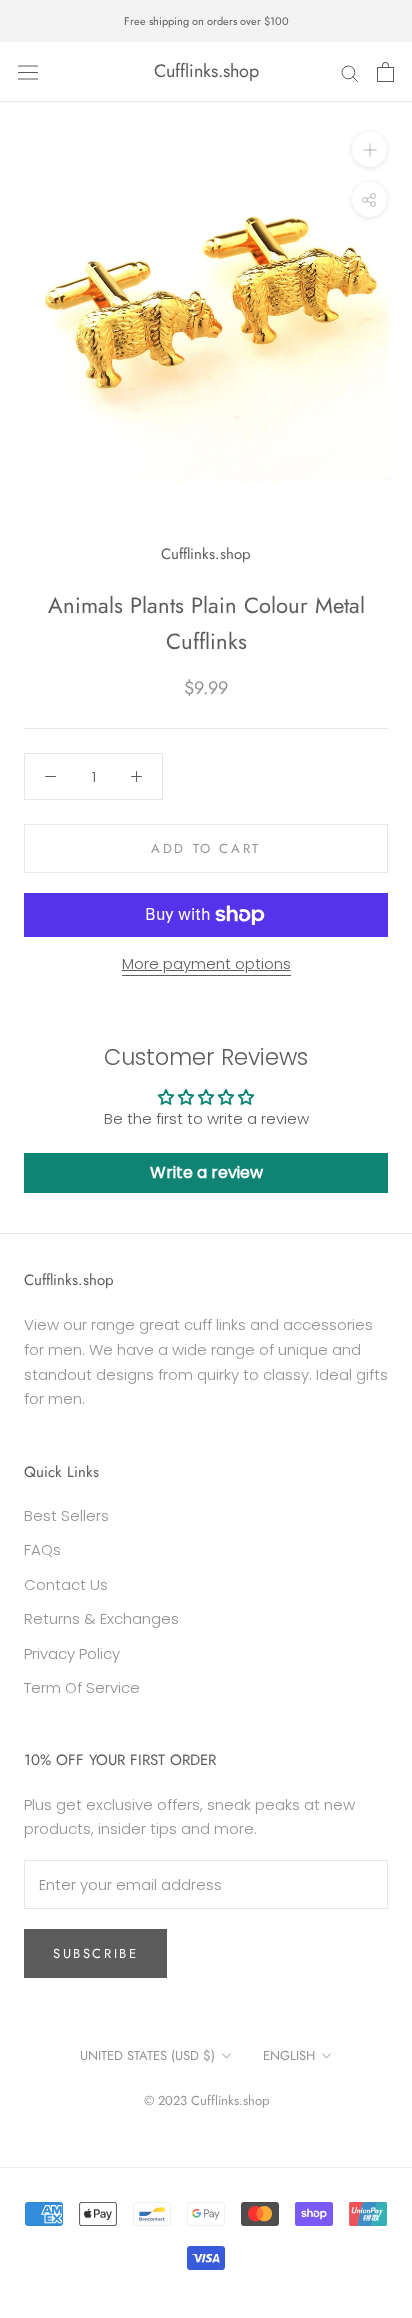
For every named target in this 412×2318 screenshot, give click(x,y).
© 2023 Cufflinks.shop (206, 2100)
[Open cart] (385, 72)
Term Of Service (82, 1687)
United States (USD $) (147, 2055)
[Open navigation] (28, 72)
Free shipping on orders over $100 (206, 21)
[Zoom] (369, 149)
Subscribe (95, 1953)
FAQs (42, 1549)
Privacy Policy (72, 1653)
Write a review (206, 1172)
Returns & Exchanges (101, 1618)
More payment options (206, 963)
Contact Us (66, 1584)
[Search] (350, 71)
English (289, 2055)
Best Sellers (66, 1515)
